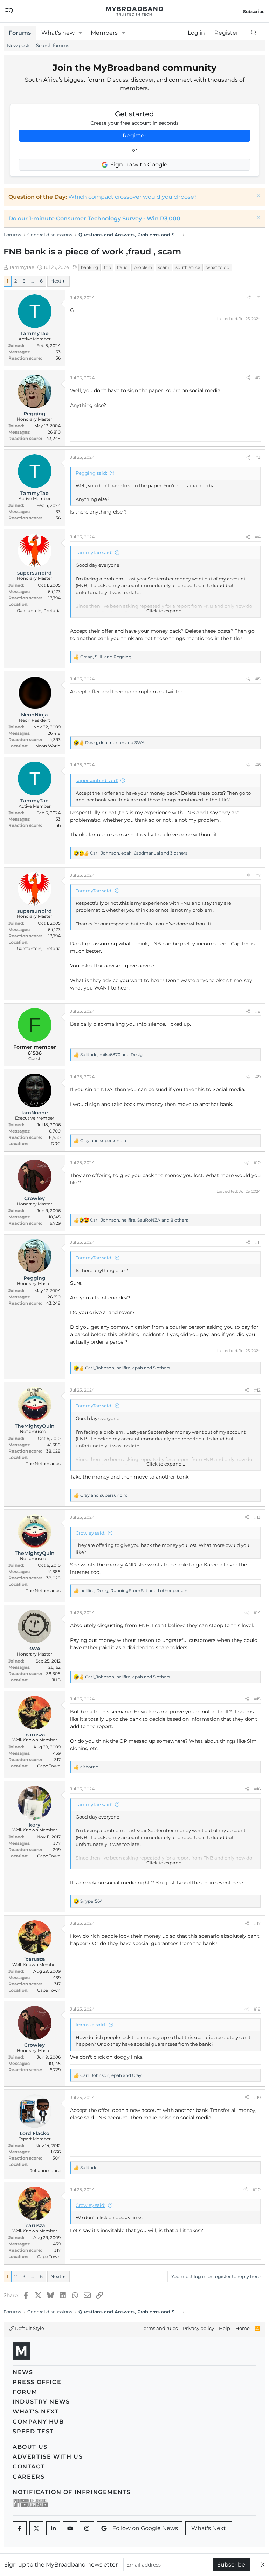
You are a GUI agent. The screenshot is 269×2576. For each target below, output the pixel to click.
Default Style (29, 2328)
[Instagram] (87, 2528)
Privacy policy (198, 2328)
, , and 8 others (139, 1220)
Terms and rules (160, 2328)
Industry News (41, 2402)
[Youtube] (70, 2528)
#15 (257, 1699)
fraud (122, 267)
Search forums (53, 45)
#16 (257, 1789)
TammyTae (22, 267)
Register (134, 135)
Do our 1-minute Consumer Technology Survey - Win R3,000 (94, 219)
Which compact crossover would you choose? (133, 197)
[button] (80, 33)
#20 (257, 2190)
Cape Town (49, 1766)
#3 (258, 457)
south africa (188, 267)
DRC (56, 1144)
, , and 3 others (139, 853)
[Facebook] (20, 2528)
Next (56, 281)
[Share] (249, 298)
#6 (258, 765)
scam (164, 267)
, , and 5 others (128, 1368)
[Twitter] (36, 2528)
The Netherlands (43, 1464)
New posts (19, 45)
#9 (258, 1077)
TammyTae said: (94, 552)
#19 (257, 2097)
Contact (29, 2466)
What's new (58, 33)
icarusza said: (91, 2025)
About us (30, 2447)
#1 (258, 297)
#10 (257, 1163)
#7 (258, 875)
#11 (258, 1242)
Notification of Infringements (72, 2492)
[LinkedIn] (53, 2528)
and (104, 1140)
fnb (108, 267)
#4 (258, 537)
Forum (25, 2392)
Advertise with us (48, 2457)
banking (89, 267)
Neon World (48, 746)
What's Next (36, 2411)
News (23, 2372)
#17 (257, 1923)
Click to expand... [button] (166, 611)
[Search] (254, 33)
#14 (257, 1613)
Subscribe (231, 2565)
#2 (258, 378)
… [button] (33, 281)
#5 (258, 679)
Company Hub (38, 2422)
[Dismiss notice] (258, 196)
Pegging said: (91, 473)
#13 (257, 1517)
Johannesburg (45, 2171)
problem (143, 267)
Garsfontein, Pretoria (39, 610)
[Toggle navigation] (9, 11)
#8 (258, 1011)
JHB (56, 1680)
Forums (20, 33)
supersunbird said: (97, 780)
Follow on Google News (145, 2528)
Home (243, 2328)
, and (106, 657)
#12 (257, 1390)
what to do (218, 267)
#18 (257, 2009)
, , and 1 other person (134, 1591)
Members (104, 33)
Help (225, 2328)
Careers (29, 2477)
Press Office (37, 2382)
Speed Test (33, 2431)
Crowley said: (91, 1533)
